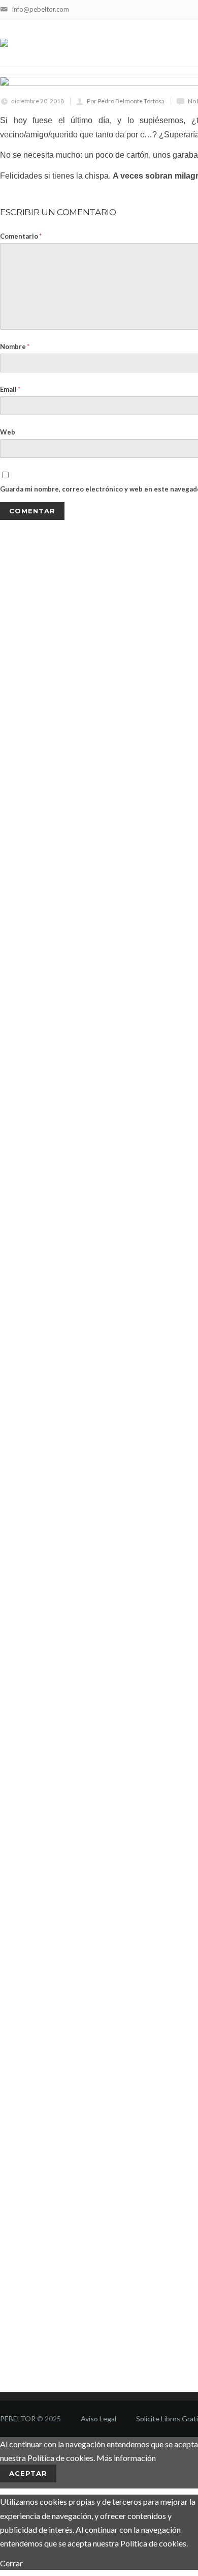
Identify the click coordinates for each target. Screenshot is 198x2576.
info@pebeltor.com (41, 9)
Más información (126, 2458)
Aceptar (28, 2473)
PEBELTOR (18, 2419)
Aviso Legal (98, 2419)
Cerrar (11, 2563)
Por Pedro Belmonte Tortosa (126, 101)
